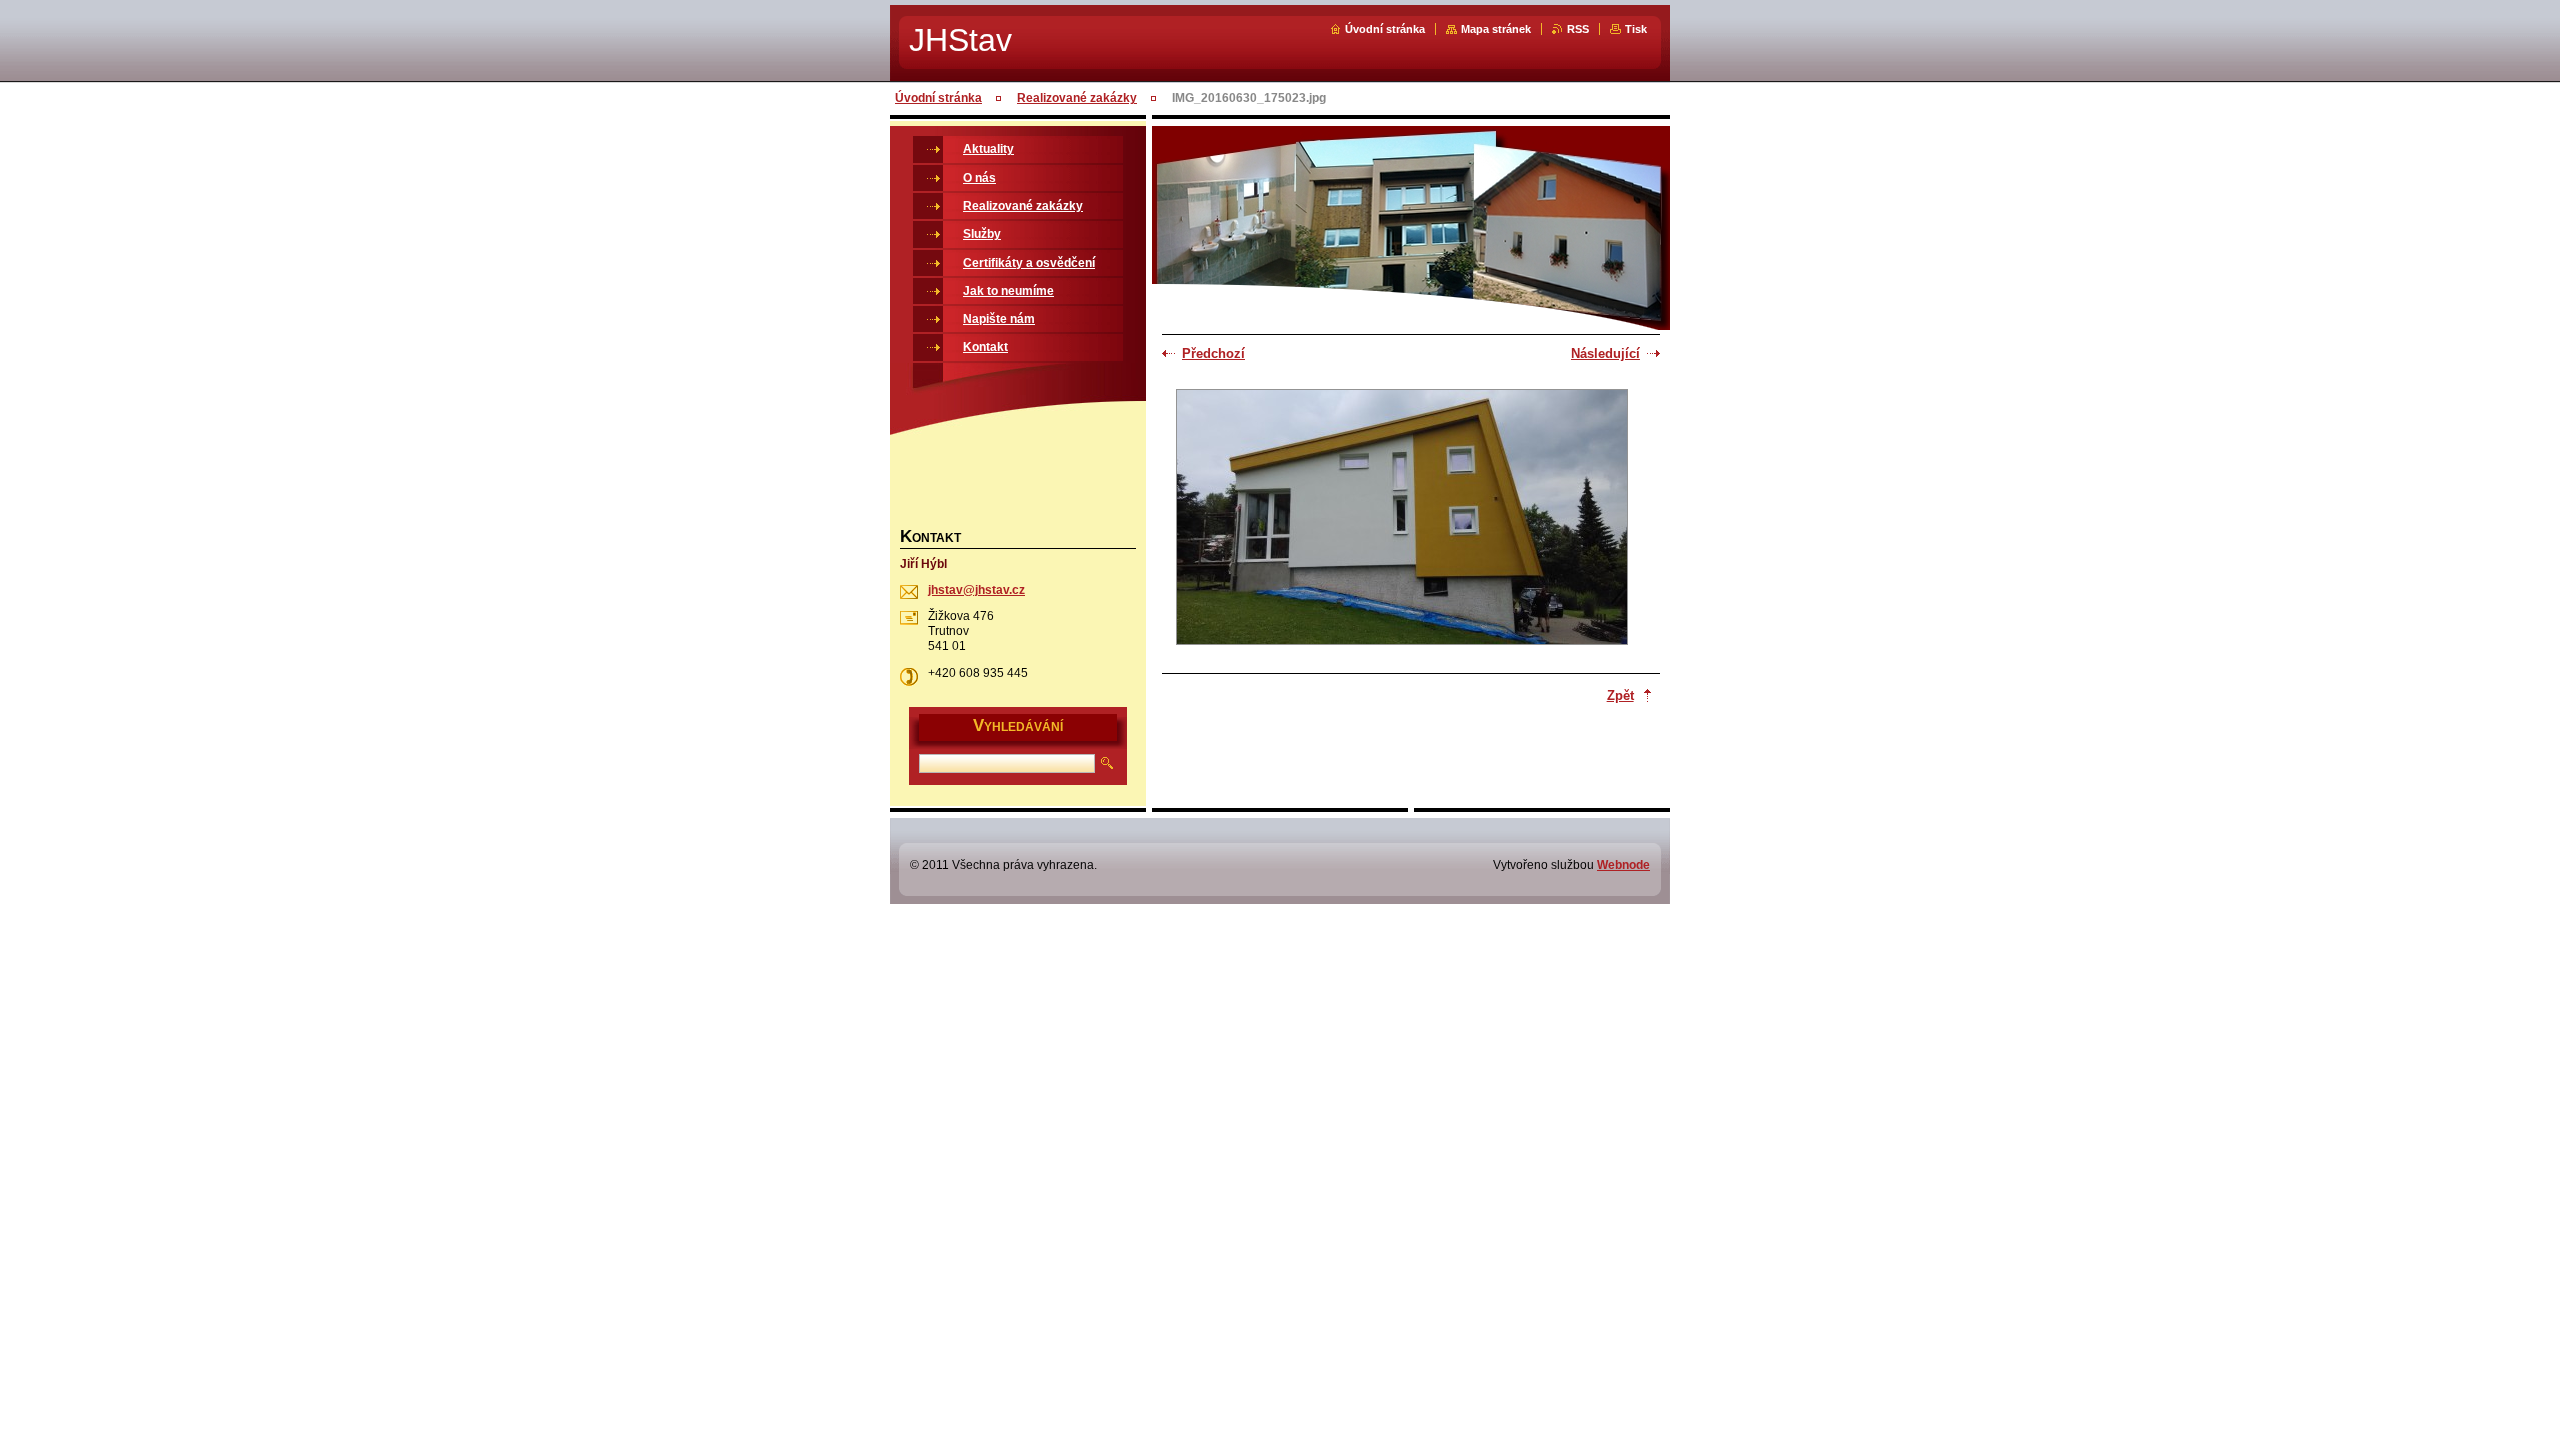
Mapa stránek (1496, 29)
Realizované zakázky (1077, 98)
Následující (1605, 353)
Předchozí (1213, 353)
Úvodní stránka (1385, 29)
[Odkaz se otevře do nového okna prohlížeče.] (1402, 519)
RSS (1578, 29)
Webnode (1623, 865)
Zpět (1620, 695)
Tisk (1636, 29)
